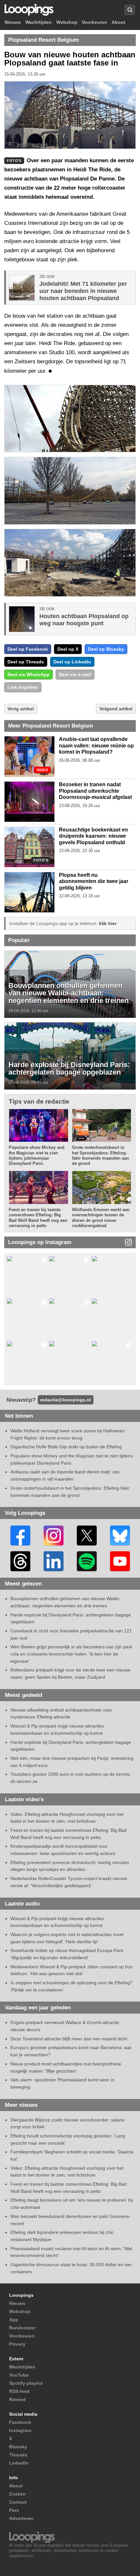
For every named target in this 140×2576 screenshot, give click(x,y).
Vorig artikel (21, 709)
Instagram (20, 2430)
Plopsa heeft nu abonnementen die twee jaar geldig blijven (94, 881)
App (14, 2320)
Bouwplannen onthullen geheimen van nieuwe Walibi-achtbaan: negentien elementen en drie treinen (69, 993)
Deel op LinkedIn (72, 662)
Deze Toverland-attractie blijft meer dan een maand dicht (69, 2039)
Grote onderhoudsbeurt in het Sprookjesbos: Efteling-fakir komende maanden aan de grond (100, 1155)
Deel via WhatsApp (28, 674)
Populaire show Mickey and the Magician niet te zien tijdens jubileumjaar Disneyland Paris (37, 1155)
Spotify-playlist (26, 2383)
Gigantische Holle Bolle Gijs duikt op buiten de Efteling (66, 1447)
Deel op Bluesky (106, 649)
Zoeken (17, 2494)
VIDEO (42, 770)
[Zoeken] (130, 10)
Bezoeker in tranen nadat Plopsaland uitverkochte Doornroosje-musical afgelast (95, 791)
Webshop (67, 22)
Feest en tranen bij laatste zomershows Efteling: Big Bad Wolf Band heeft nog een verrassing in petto (38, 1218)
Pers (14, 2510)
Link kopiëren (23, 687)
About (119, 22)
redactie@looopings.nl (65, 1400)
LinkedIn (19, 2463)
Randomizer (22, 2328)
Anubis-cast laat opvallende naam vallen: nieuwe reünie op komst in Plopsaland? (96, 745)
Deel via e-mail (75, 674)
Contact (18, 2502)
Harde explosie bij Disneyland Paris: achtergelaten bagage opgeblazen (69, 1069)
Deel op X (68, 649)
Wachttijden (39, 22)
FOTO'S (41, 860)
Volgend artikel (116, 709)
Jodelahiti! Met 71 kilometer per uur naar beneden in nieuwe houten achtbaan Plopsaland (83, 291)
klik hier (108, 923)
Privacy (17, 2344)
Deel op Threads (26, 662)
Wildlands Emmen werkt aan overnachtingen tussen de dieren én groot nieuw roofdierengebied (101, 1218)
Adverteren (21, 2518)
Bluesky (18, 2447)
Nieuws (13, 22)
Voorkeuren (94, 22)
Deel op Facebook (28, 649)
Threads (18, 2455)
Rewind (17, 2399)
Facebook (20, 2422)
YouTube (19, 2375)
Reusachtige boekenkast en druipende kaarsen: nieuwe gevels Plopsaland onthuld (93, 836)
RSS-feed (19, 2391)
